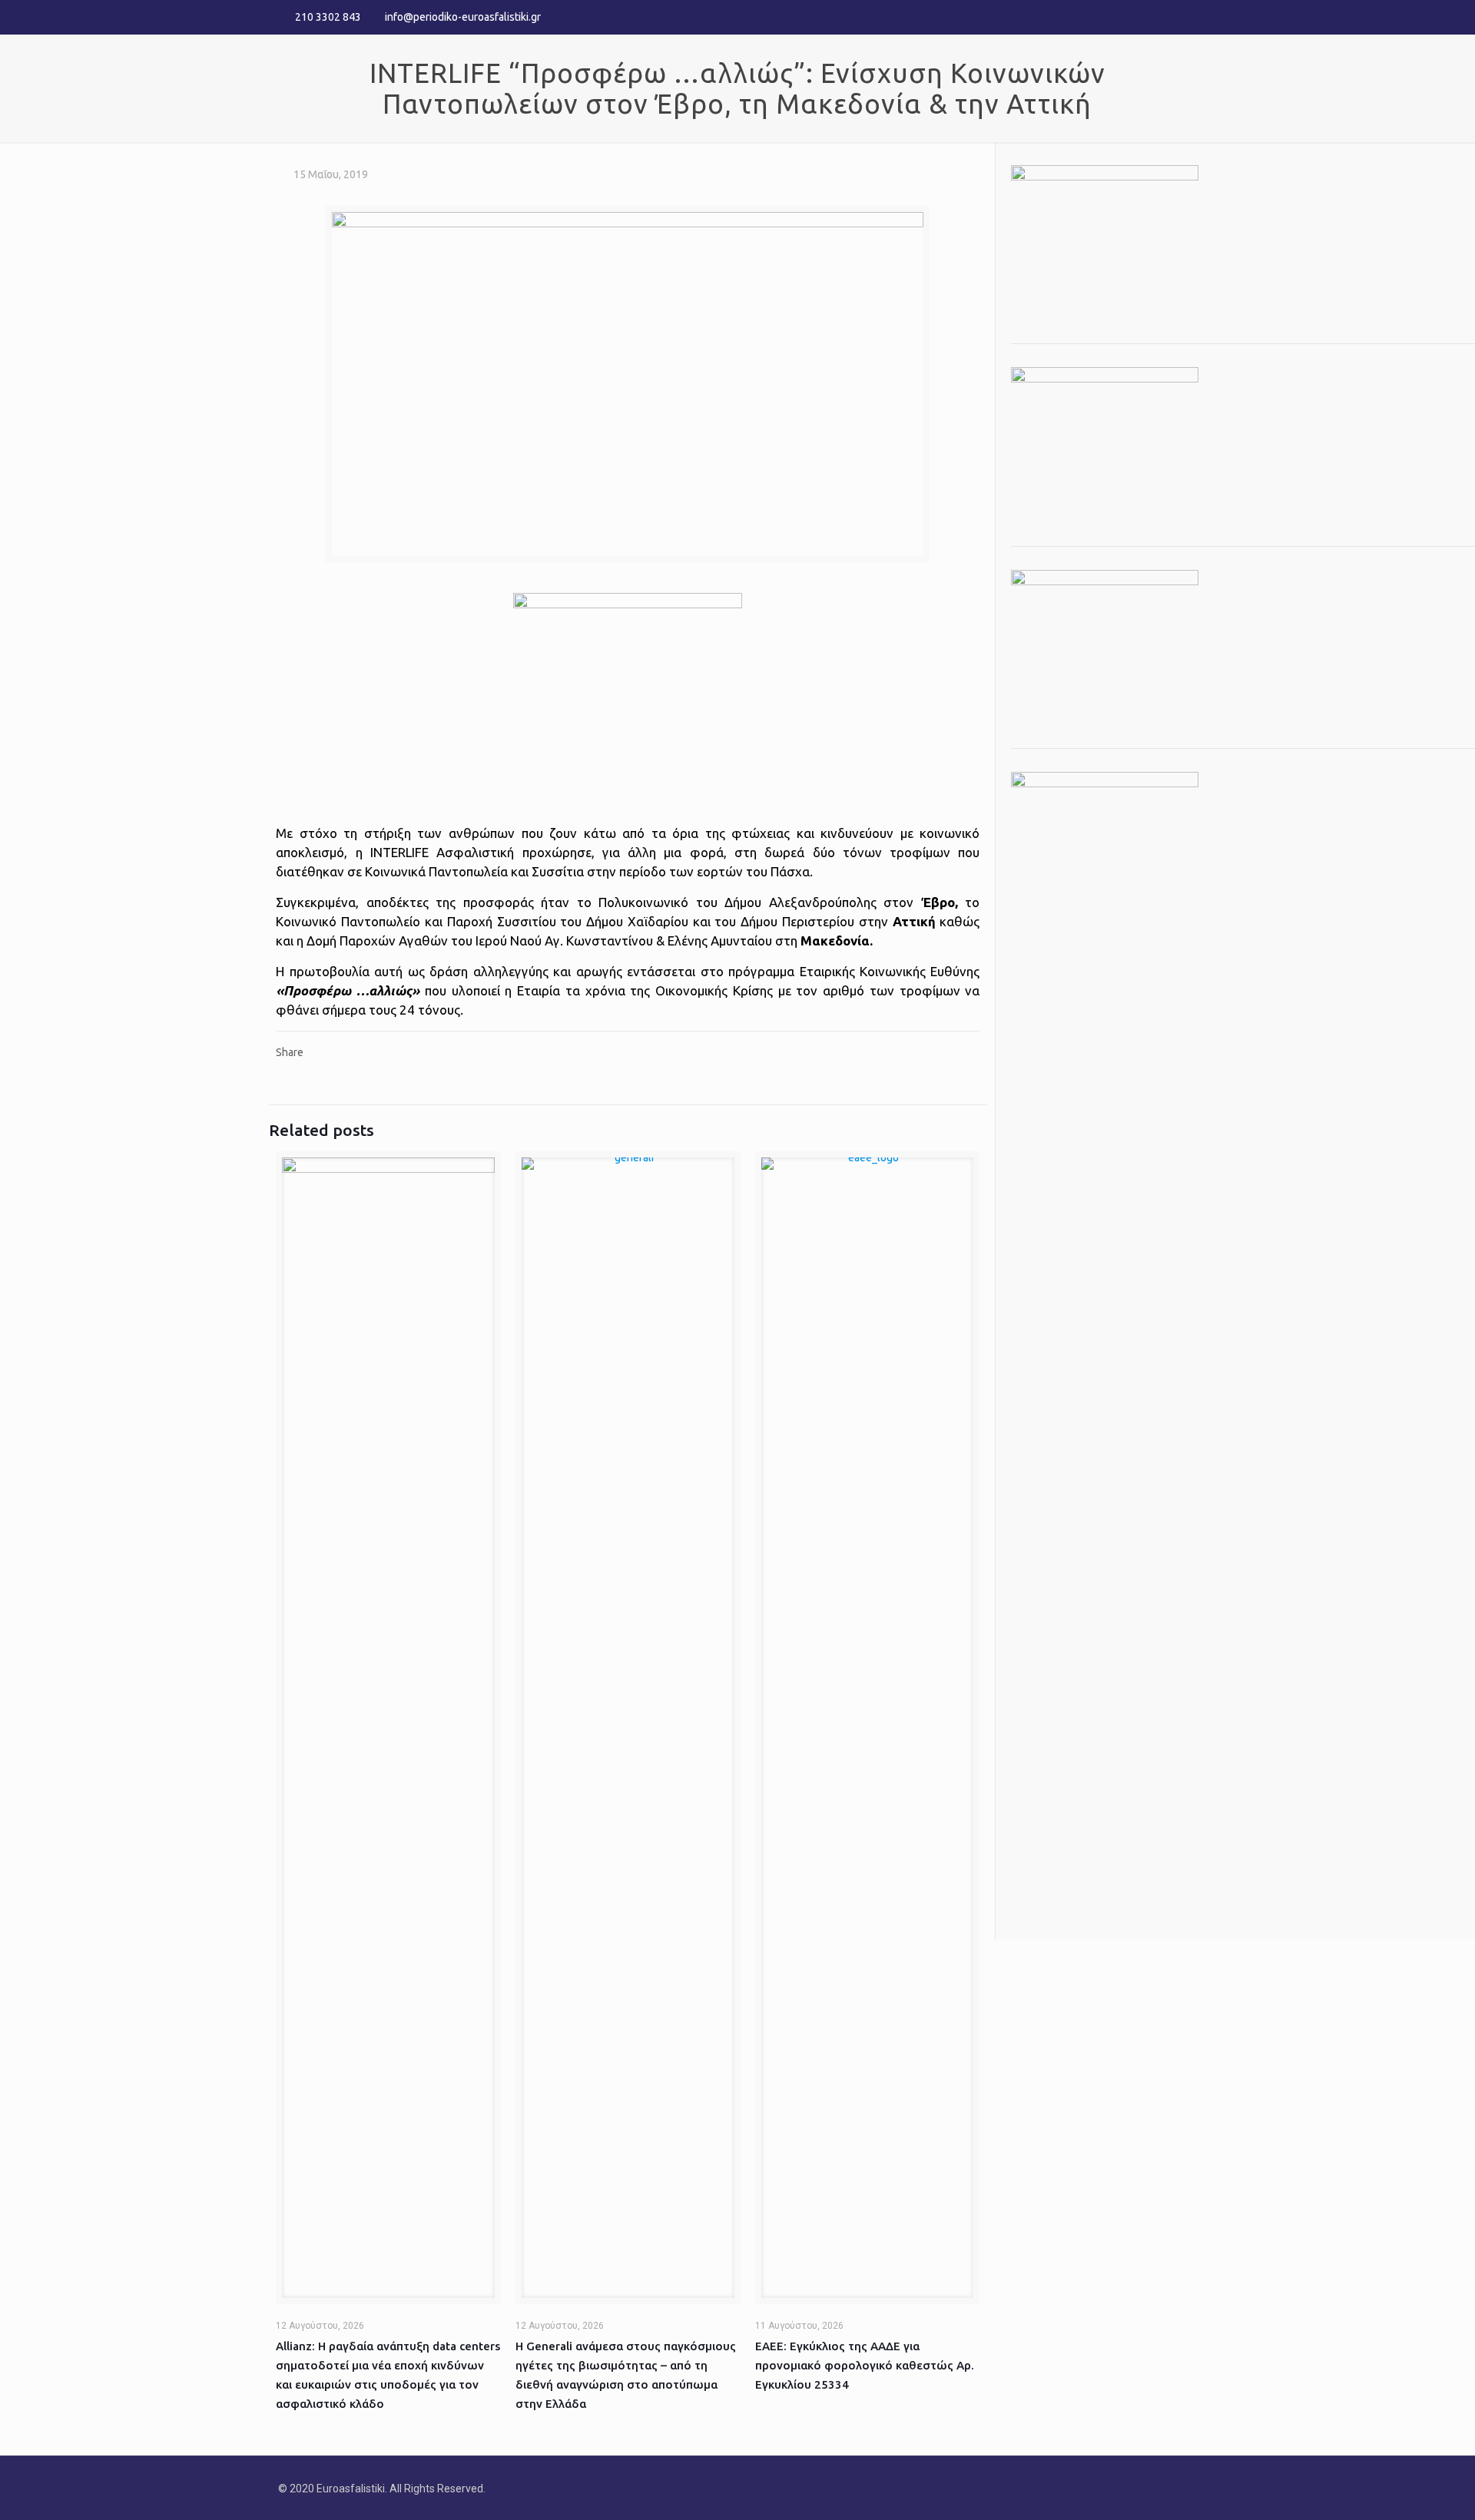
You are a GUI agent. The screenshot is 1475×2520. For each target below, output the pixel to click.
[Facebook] (1147, 17)
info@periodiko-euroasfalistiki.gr (463, 17)
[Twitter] (1168, 17)
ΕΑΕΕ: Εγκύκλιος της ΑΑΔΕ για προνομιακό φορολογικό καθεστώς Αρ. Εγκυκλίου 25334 (865, 2365)
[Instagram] (1189, 17)
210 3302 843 (328, 17)
